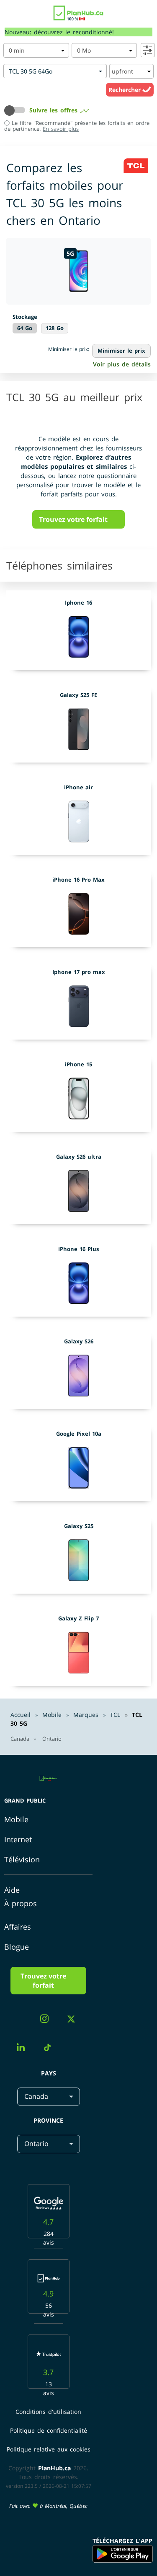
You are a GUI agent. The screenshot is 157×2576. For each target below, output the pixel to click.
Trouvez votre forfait (73, 519)
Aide (12, 1890)
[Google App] (123, 2554)
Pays (49, 2073)
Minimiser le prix (121, 351)
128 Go (55, 328)
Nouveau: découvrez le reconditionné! (59, 32)
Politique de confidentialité (49, 2430)
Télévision (22, 1859)
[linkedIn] (24, 2048)
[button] (17, 110)
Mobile (16, 1819)
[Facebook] (22, 2021)
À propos (21, 1903)
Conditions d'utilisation (48, 2412)
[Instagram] (48, 2020)
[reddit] (75, 2041)
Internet (18, 1839)
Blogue (17, 1947)
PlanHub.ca (54, 2468)
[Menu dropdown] (10, 15)
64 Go (25, 328)
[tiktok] (50, 2049)
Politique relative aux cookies (49, 2449)
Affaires (18, 1927)
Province (48, 2120)
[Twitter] (74, 2020)
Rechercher (125, 90)
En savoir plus (61, 129)
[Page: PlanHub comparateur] (79, 11)
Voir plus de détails (122, 364)
